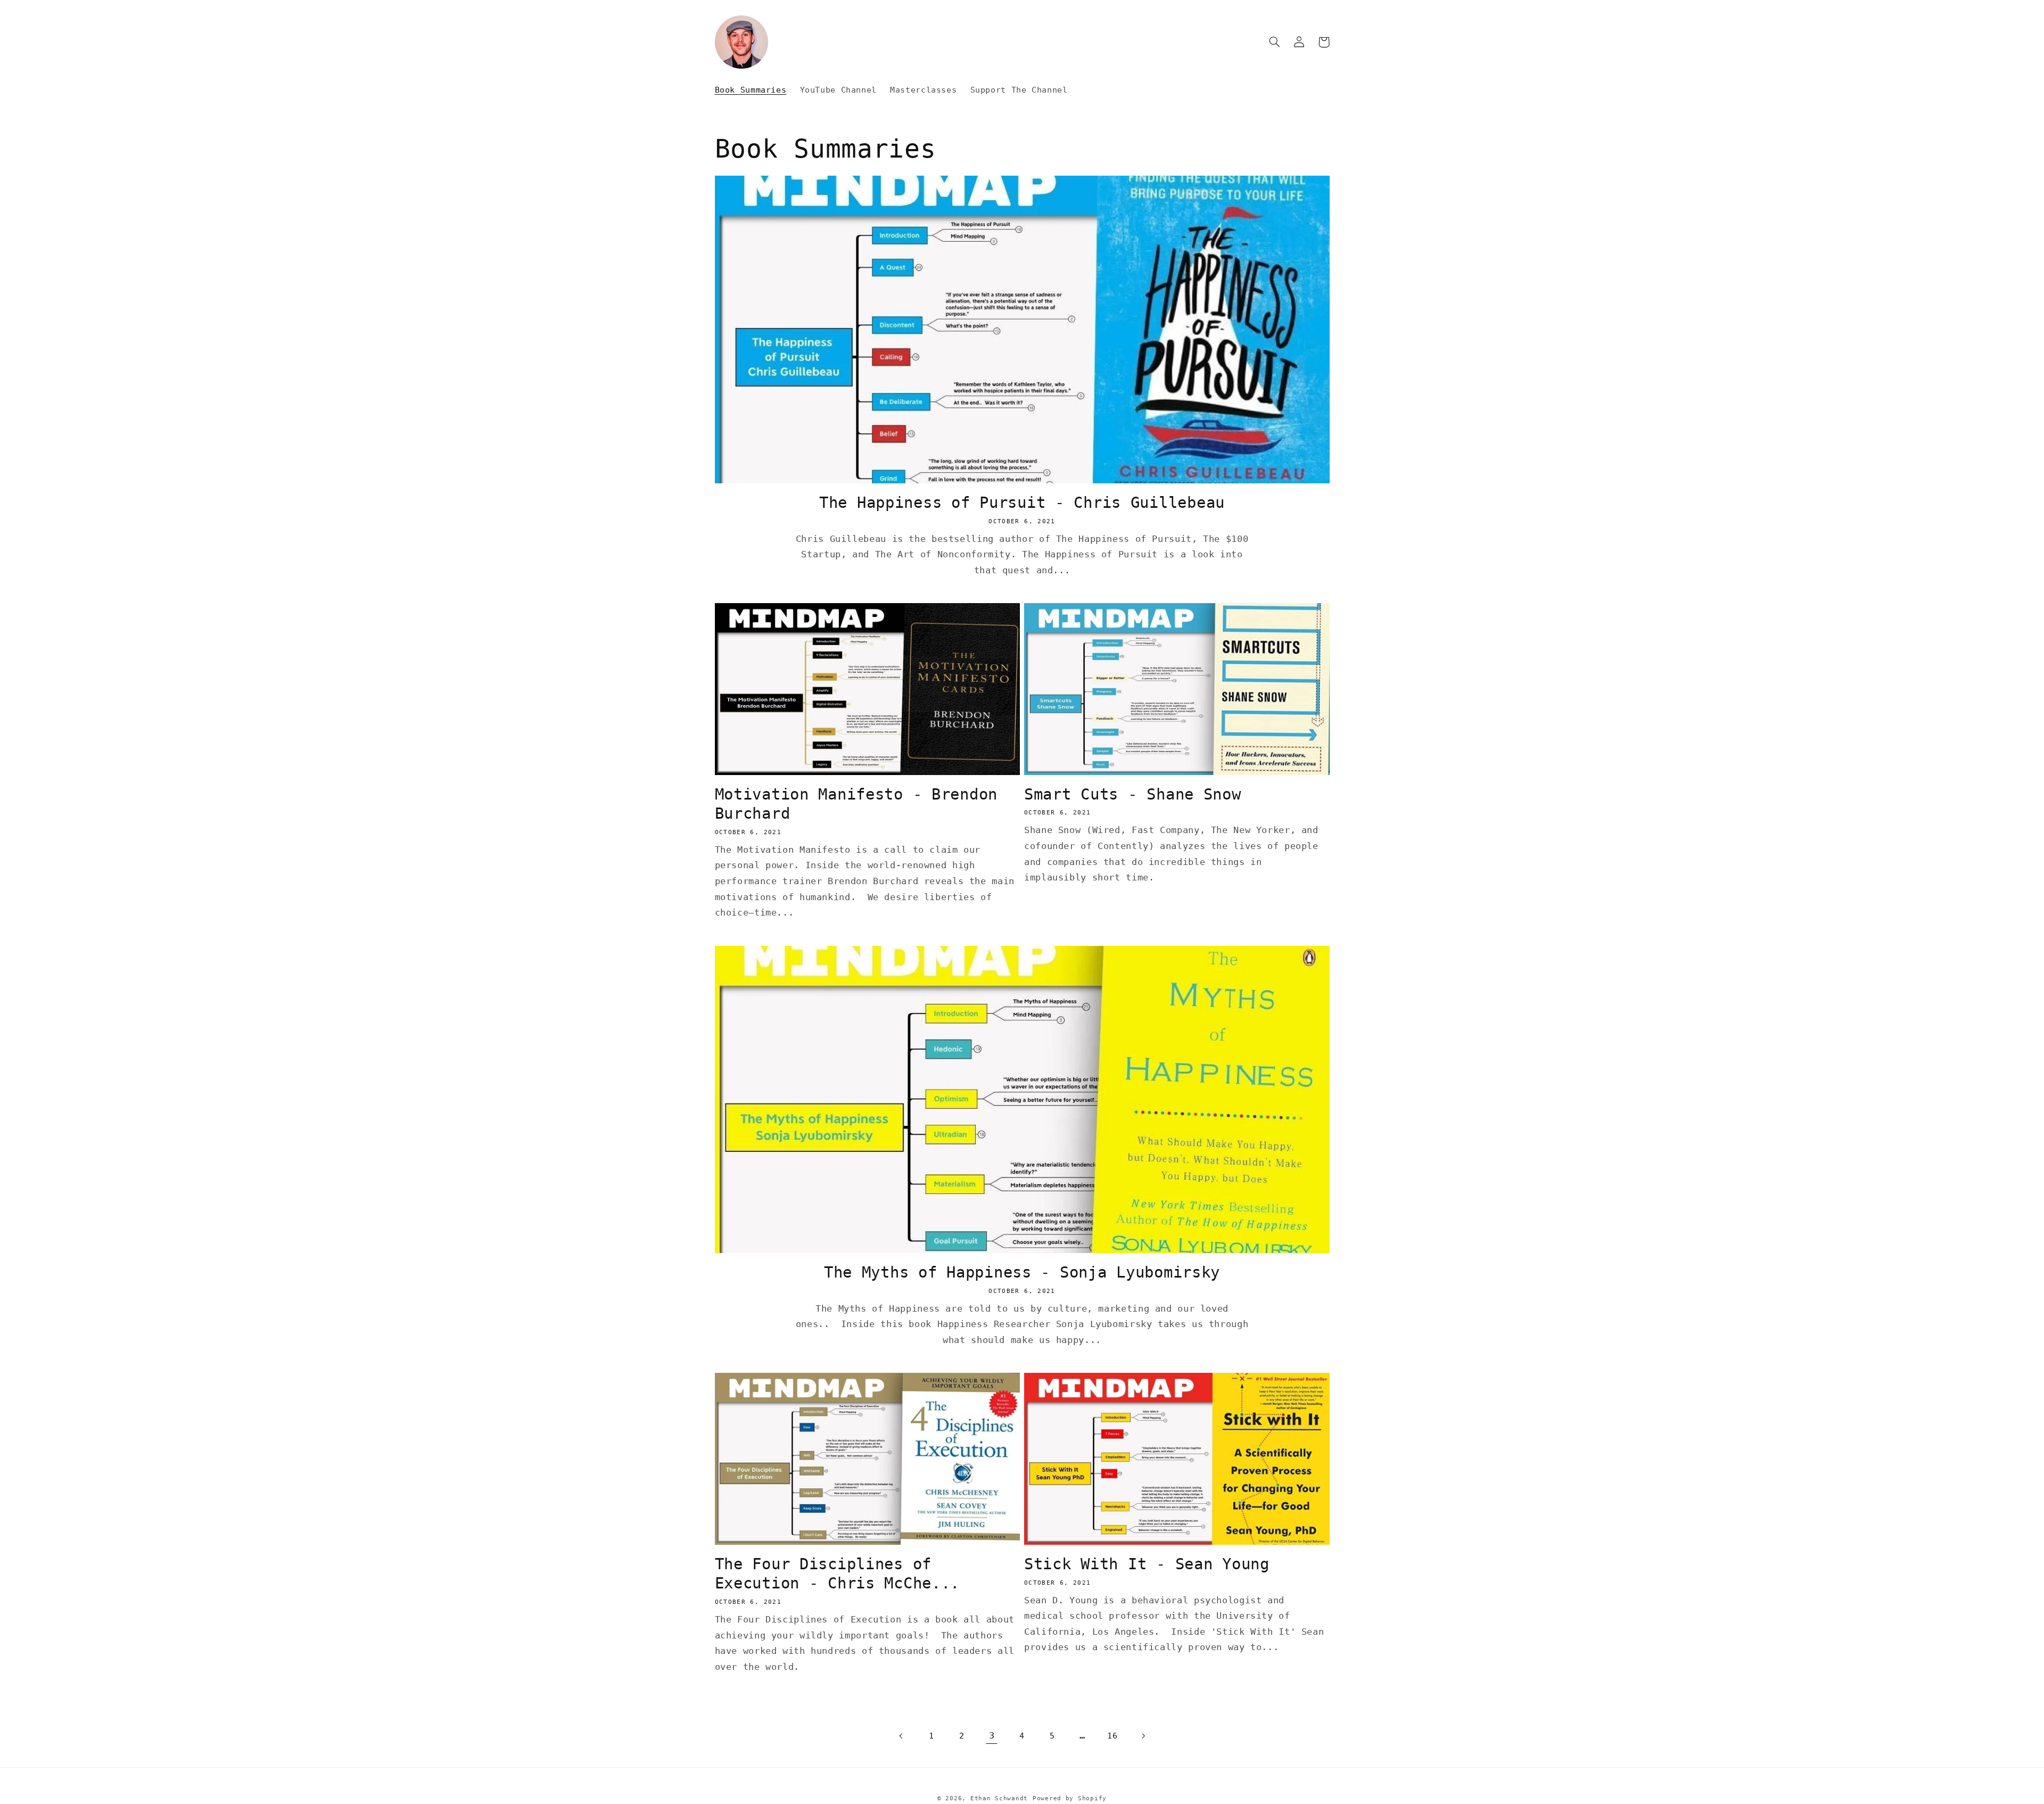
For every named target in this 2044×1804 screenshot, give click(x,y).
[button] (1275, 42)
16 (1112, 1736)
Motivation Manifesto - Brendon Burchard (856, 804)
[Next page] (1143, 1736)
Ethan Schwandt (999, 1798)
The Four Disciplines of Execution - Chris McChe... (838, 1574)
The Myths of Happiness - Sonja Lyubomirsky (1022, 1272)
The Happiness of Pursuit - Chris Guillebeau (1022, 503)
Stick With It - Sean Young (1147, 1564)
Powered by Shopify (1070, 1798)
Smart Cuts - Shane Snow (1133, 794)
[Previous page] (901, 1736)
